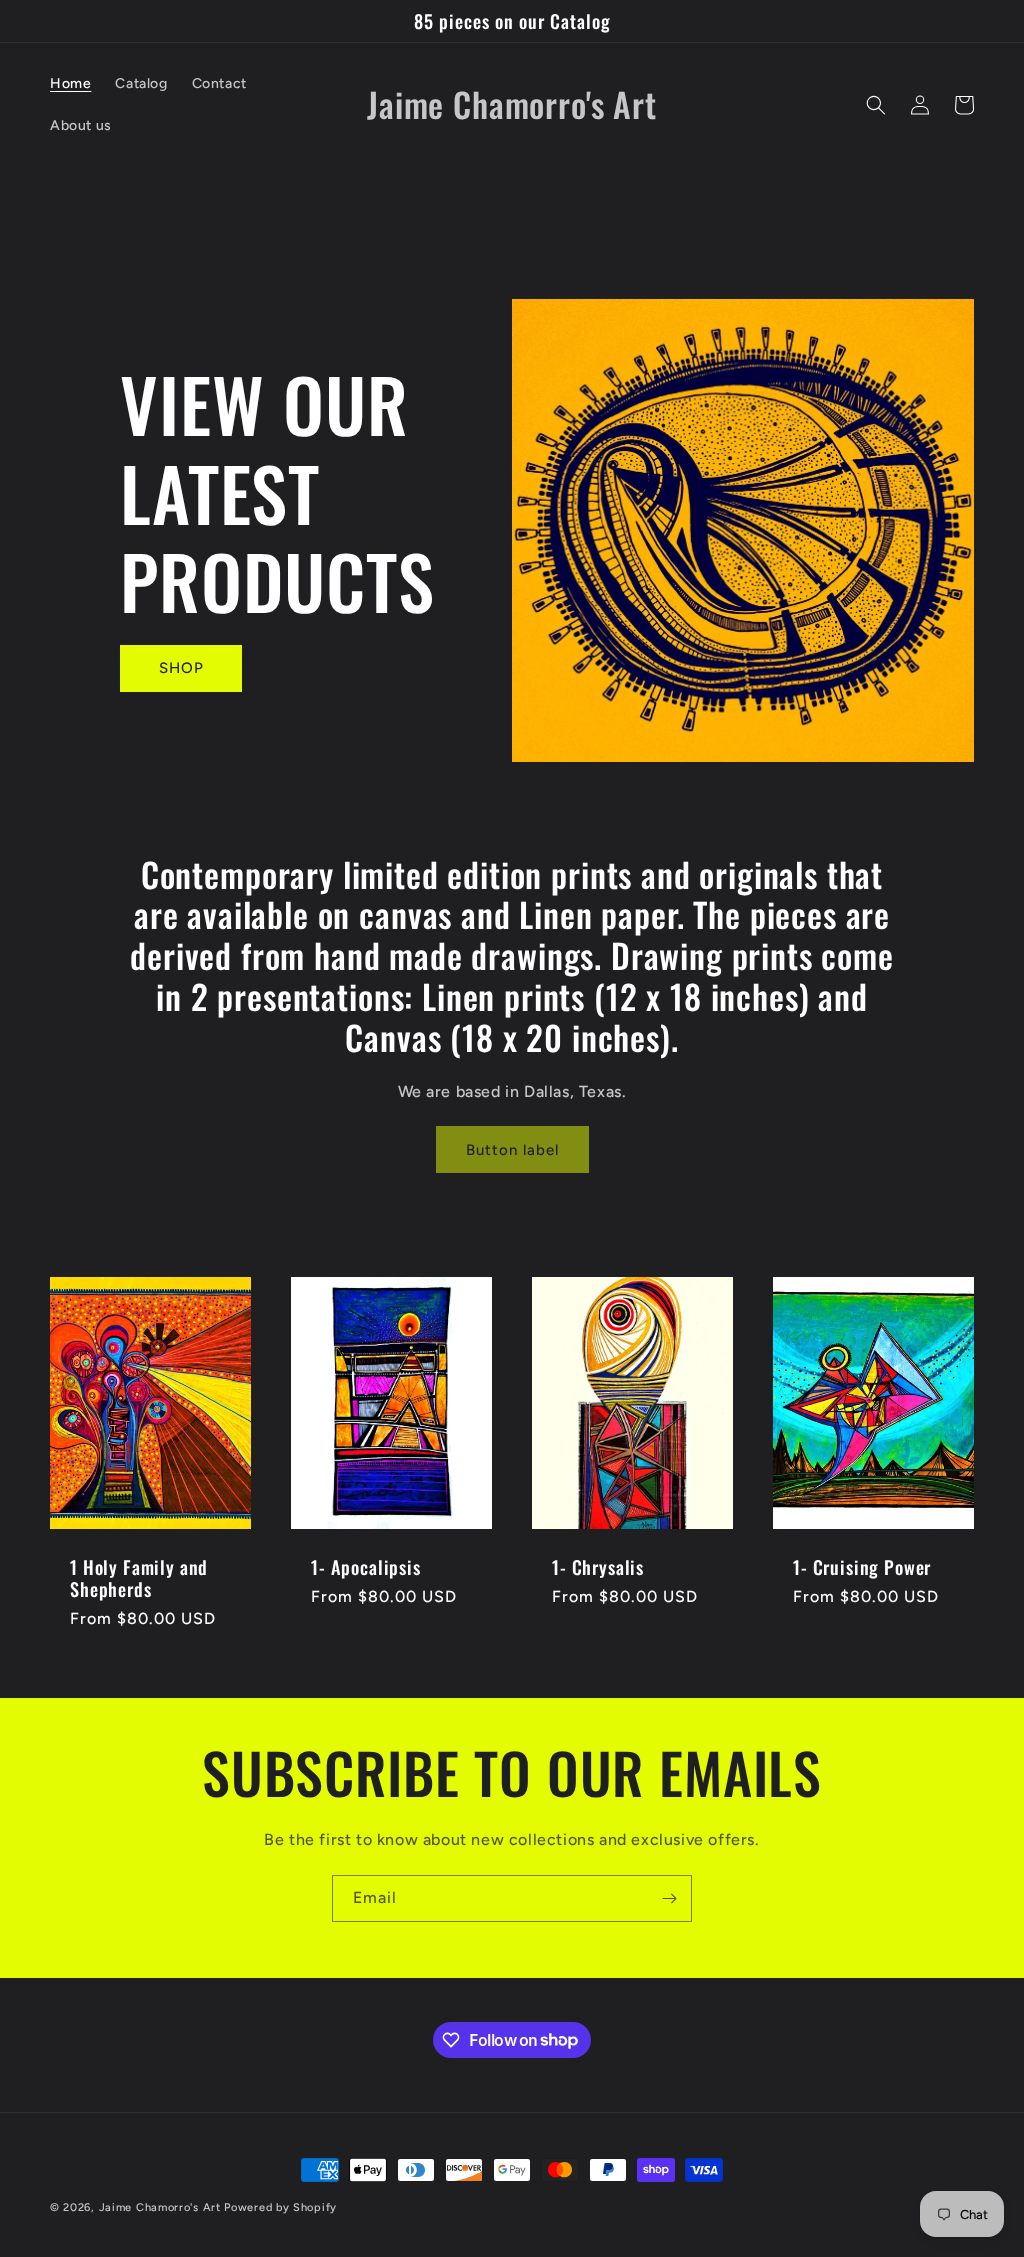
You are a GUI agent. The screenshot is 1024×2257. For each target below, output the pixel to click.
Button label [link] (512, 1150)
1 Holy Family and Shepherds (139, 1578)
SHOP (181, 668)
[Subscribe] (669, 1898)
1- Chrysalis (598, 1567)
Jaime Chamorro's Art (160, 2207)
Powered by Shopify (280, 2207)
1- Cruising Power (862, 1567)
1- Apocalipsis (366, 1567)
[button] (876, 105)
